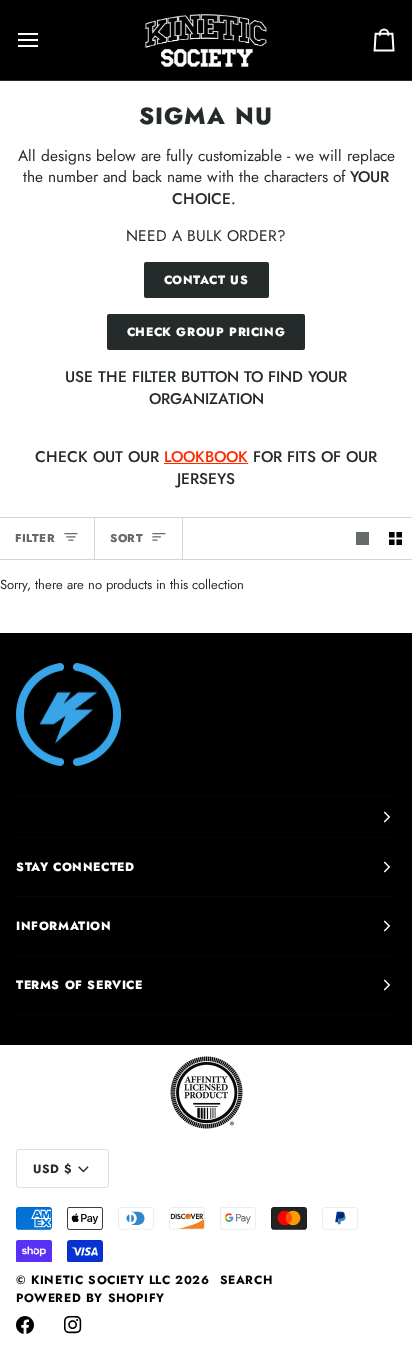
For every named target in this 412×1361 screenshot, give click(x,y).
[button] (206, 817)
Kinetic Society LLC (100, 1280)
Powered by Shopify (90, 1298)
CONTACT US (206, 280)
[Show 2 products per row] (395, 538)
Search (246, 1280)
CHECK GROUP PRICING (206, 332)
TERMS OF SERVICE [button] (79, 985)
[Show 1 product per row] (362, 538)
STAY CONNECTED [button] (75, 867)
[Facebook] (25, 1325)
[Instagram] (73, 1325)
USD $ (52, 1169)
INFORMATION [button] (64, 926)
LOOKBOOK (206, 456)
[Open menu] (46, 40)
